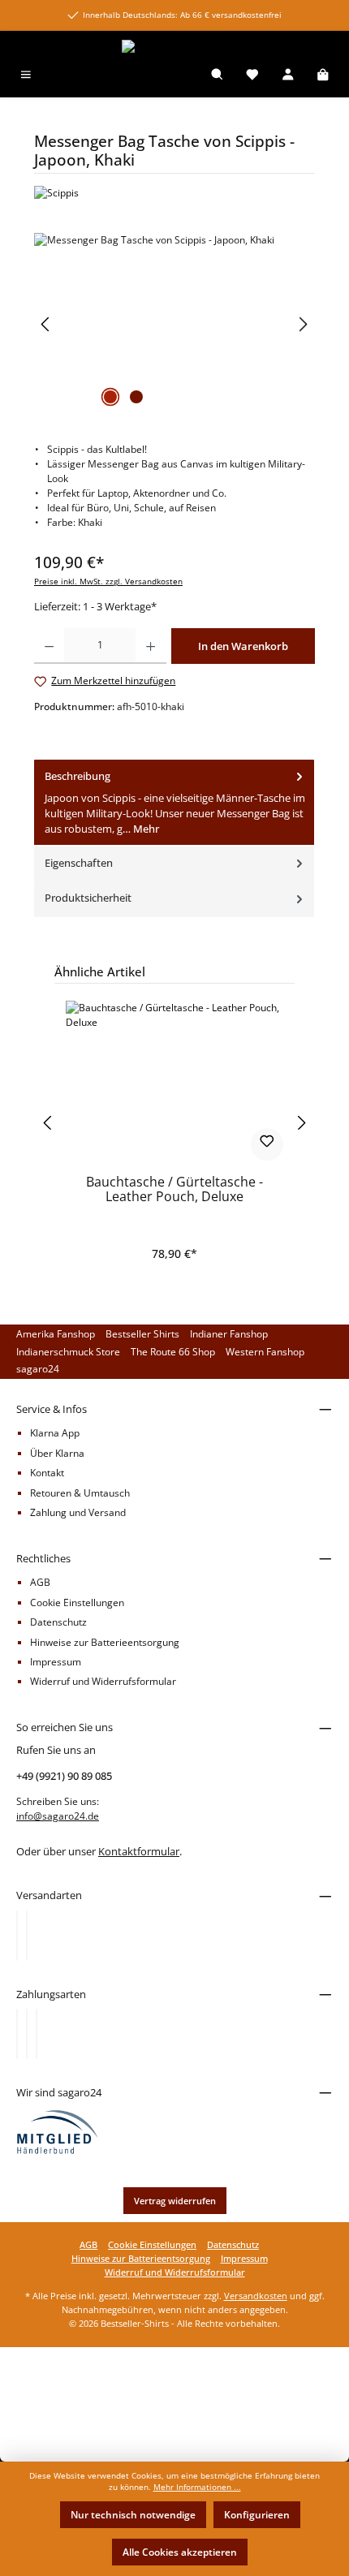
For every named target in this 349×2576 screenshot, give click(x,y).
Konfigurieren (257, 2515)
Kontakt (47, 1473)
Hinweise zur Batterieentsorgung (105, 1642)
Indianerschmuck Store (68, 1352)
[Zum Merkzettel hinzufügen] (267, 1144)
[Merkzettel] (252, 76)
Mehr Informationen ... (197, 2487)
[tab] (174, 803)
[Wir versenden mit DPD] (27, 1936)
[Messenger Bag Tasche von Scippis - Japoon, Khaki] (174, 324)
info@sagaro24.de (58, 1816)
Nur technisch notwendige (133, 2515)
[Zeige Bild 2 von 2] (136, 397)
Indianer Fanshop (229, 1334)
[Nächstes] (303, 324)
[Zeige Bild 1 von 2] (110, 397)
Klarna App (55, 1433)
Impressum (56, 1662)
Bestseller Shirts (142, 1334)
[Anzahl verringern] (49, 646)
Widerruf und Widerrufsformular (103, 1681)
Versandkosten (256, 2296)
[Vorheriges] (46, 324)
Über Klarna (57, 1453)
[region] (174, 324)
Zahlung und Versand (78, 1512)
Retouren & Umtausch (80, 1493)
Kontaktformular (139, 1851)
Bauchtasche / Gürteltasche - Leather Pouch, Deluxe (174, 1190)
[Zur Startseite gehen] (174, 47)
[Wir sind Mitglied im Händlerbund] (58, 2132)
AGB (40, 1582)
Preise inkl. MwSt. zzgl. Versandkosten (108, 582)
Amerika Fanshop (56, 1334)
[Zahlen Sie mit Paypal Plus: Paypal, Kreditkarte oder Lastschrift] (37, 2034)
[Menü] (26, 76)
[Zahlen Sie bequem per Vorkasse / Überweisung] (27, 2034)
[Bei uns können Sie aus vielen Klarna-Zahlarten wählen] (17, 2034)
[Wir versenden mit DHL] (17, 1936)
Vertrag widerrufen (175, 2201)
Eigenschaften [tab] (79, 863)
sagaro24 (38, 1369)
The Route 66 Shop (173, 1352)
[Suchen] (218, 76)
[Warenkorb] (323, 76)
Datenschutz (58, 1622)
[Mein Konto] (288, 76)
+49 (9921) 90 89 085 (64, 1776)
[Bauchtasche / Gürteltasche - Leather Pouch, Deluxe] (174, 1082)
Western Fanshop (265, 1352)
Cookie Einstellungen (77, 1602)
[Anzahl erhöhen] (151, 646)
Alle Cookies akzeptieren (180, 2552)
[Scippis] (174, 193)
